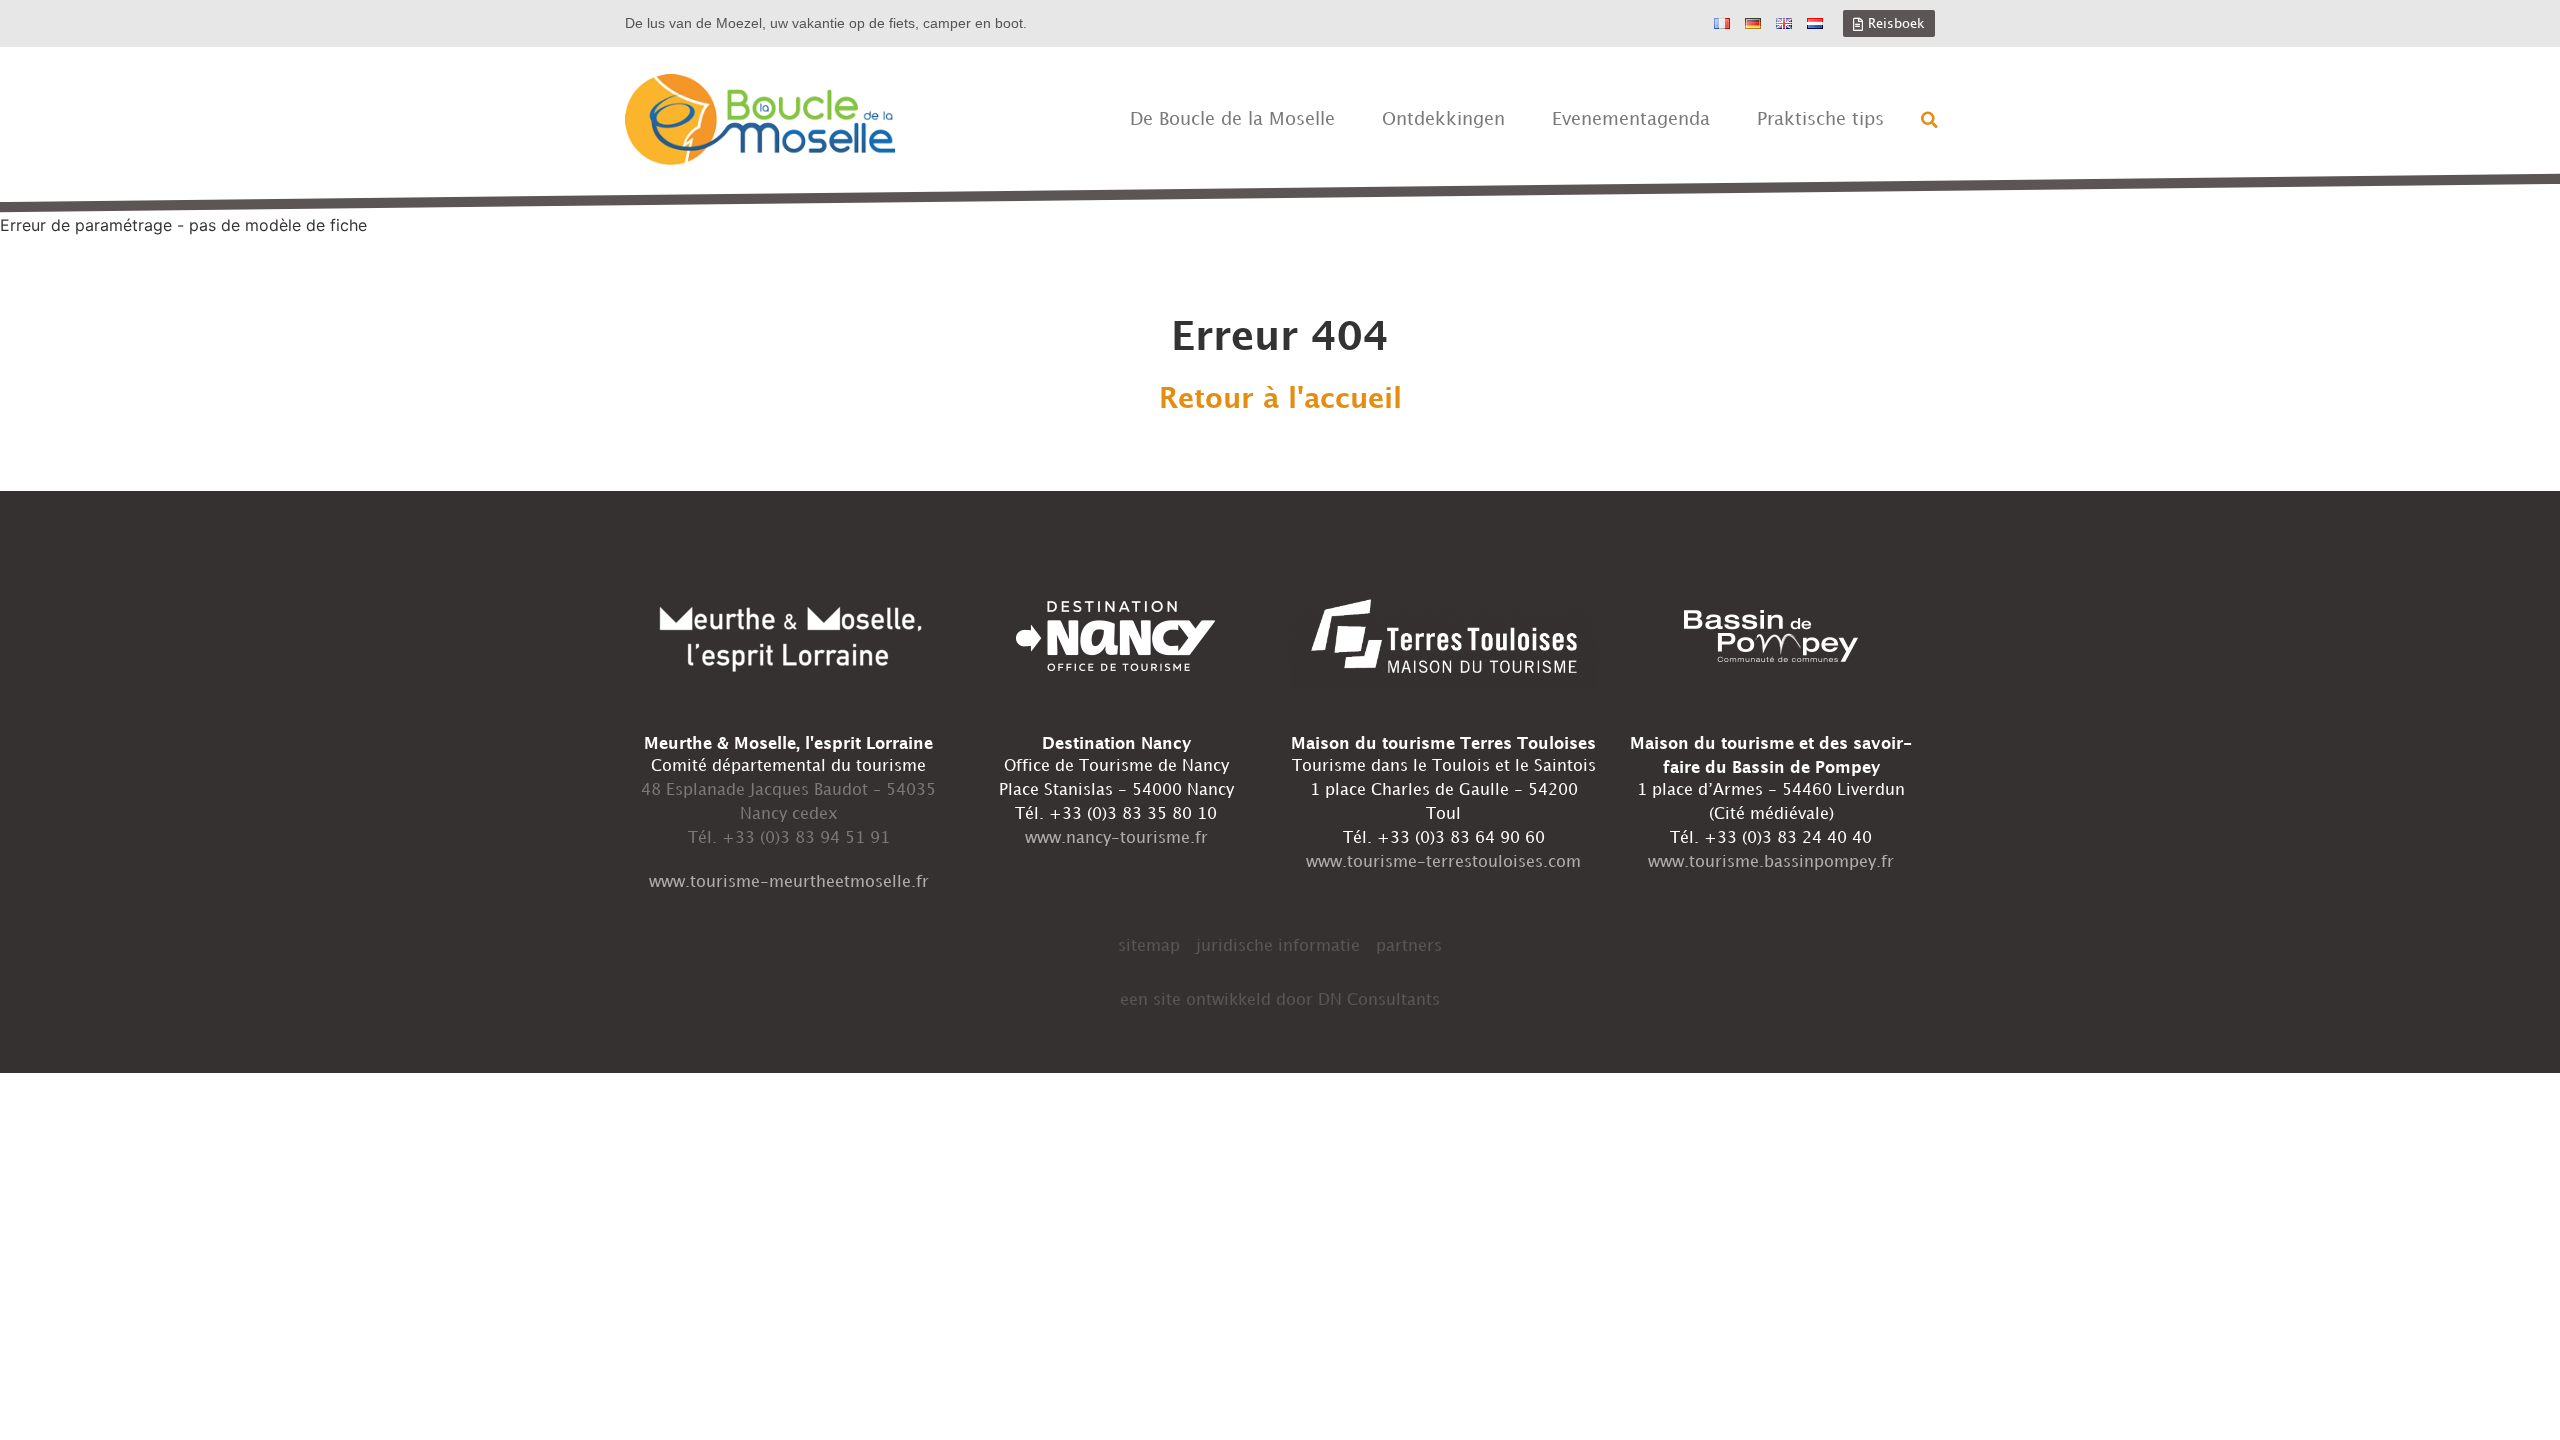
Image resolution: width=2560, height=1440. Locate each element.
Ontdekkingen (1443, 119)
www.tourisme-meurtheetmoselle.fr (789, 882)
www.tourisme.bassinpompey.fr (1771, 862)
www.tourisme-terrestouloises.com (1443, 862)
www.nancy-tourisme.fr (1116, 838)
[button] (1930, 120)
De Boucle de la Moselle (1232, 119)
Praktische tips (1820, 119)
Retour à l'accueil (1280, 400)
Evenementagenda (1631, 119)
